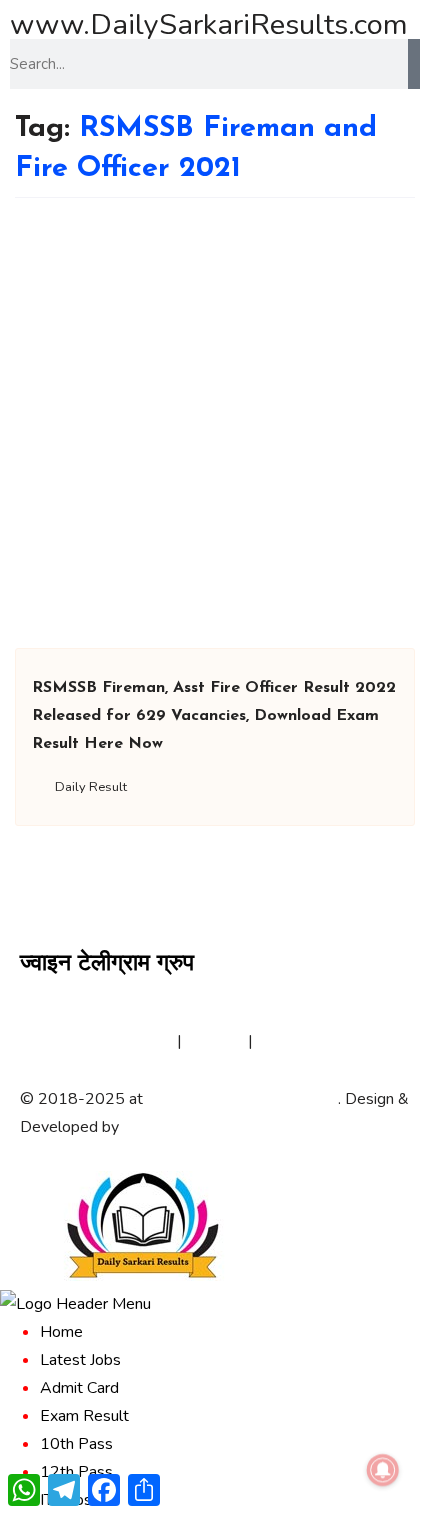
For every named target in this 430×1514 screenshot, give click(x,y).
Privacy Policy (125, 1041)
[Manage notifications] (383, 1470)
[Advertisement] (215, 423)
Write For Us (302, 1041)
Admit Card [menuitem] (79, 1388)
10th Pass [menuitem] (76, 1444)
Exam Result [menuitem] (84, 1416)
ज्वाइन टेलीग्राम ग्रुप (107, 964)
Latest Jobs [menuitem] (80, 1360)
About (42, 1041)
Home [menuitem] (61, 1332)
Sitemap (215, 1041)
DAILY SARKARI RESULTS (242, 1099)
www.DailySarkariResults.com (209, 24)
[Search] (414, 64)
